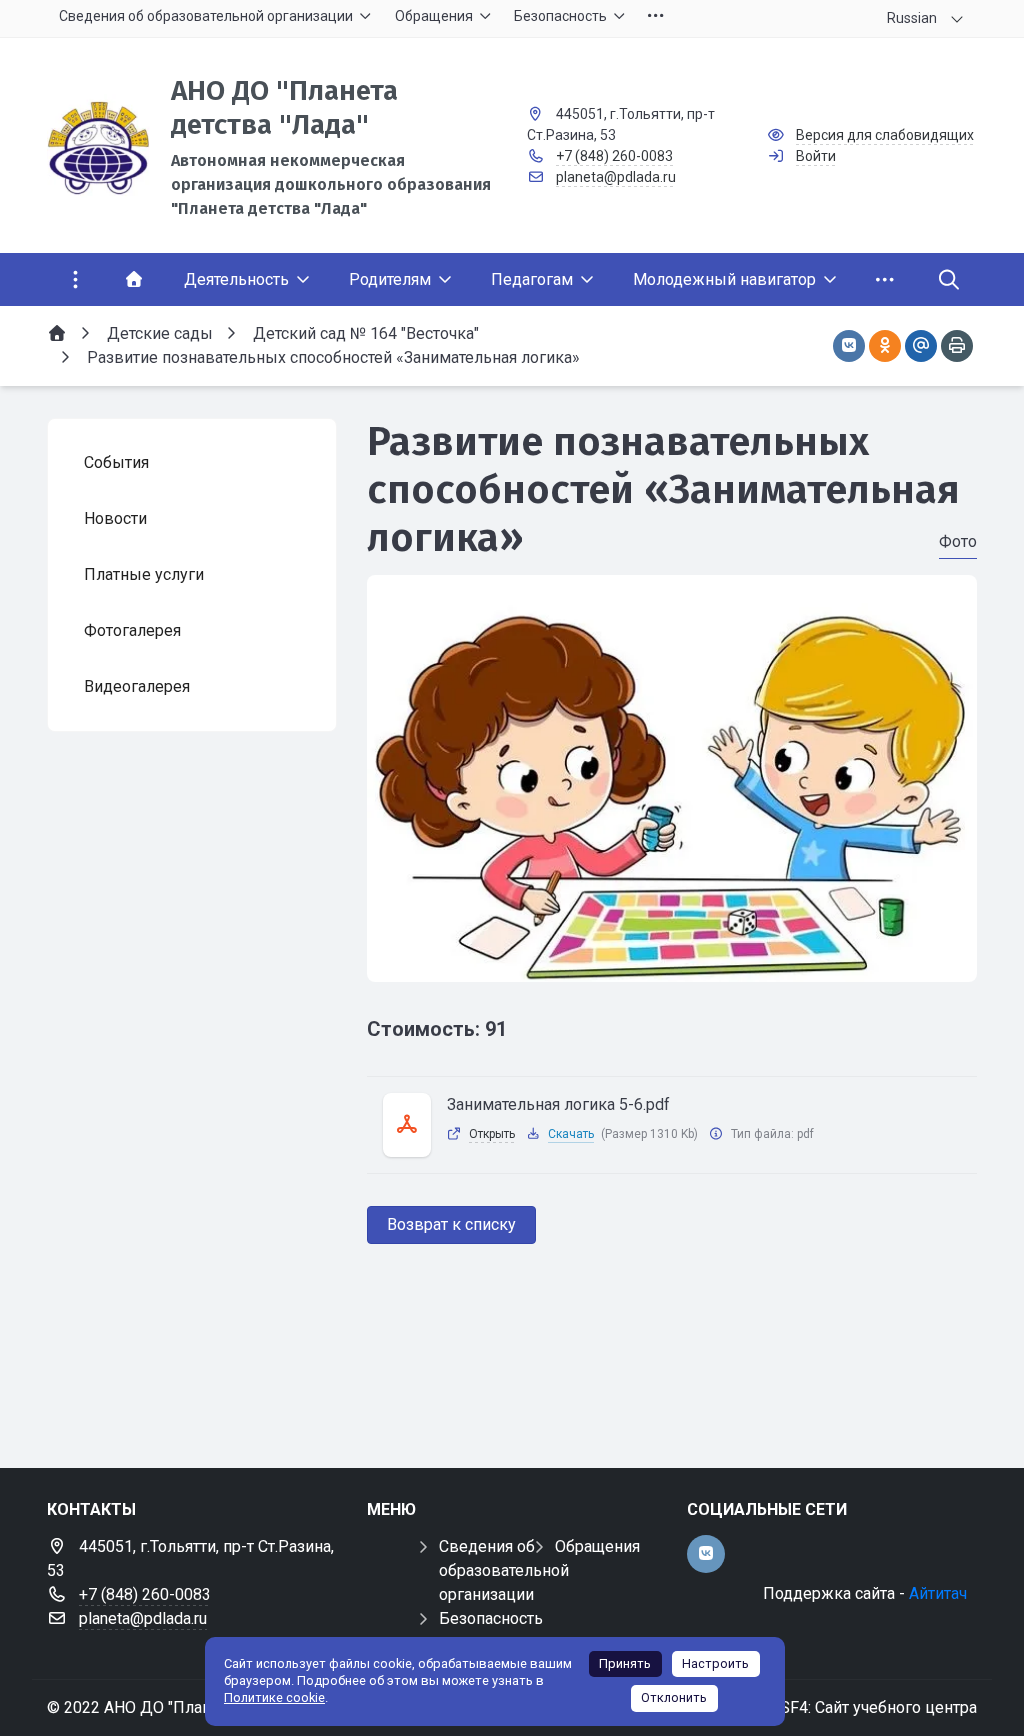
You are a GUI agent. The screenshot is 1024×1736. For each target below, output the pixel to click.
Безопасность (491, 1618)
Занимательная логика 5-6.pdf (558, 1104)
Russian (912, 18)
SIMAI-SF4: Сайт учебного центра (853, 1707)
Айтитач (938, 1593)
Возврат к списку (451, 1224)
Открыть (492, 1134)
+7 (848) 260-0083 (614, 156)
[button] (672, 963)
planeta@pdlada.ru (616, 177)
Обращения (597, 1546)
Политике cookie (274, 1697)
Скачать (571, 1134)
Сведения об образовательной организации (504, 1570)
